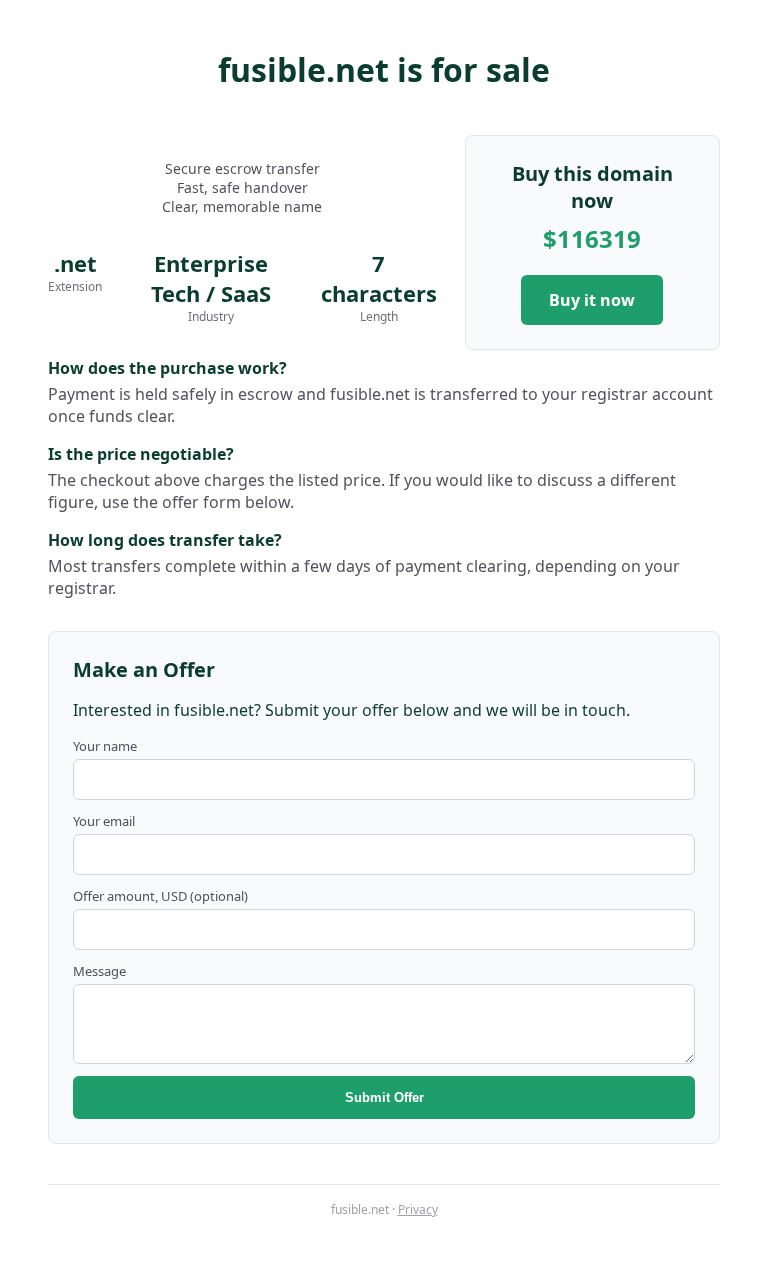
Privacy (418, 1209)
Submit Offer (384, 1097)
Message (99, 971)
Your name (105, 746)
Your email (104, 821)
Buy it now (592, 300)
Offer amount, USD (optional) (160, 896)
